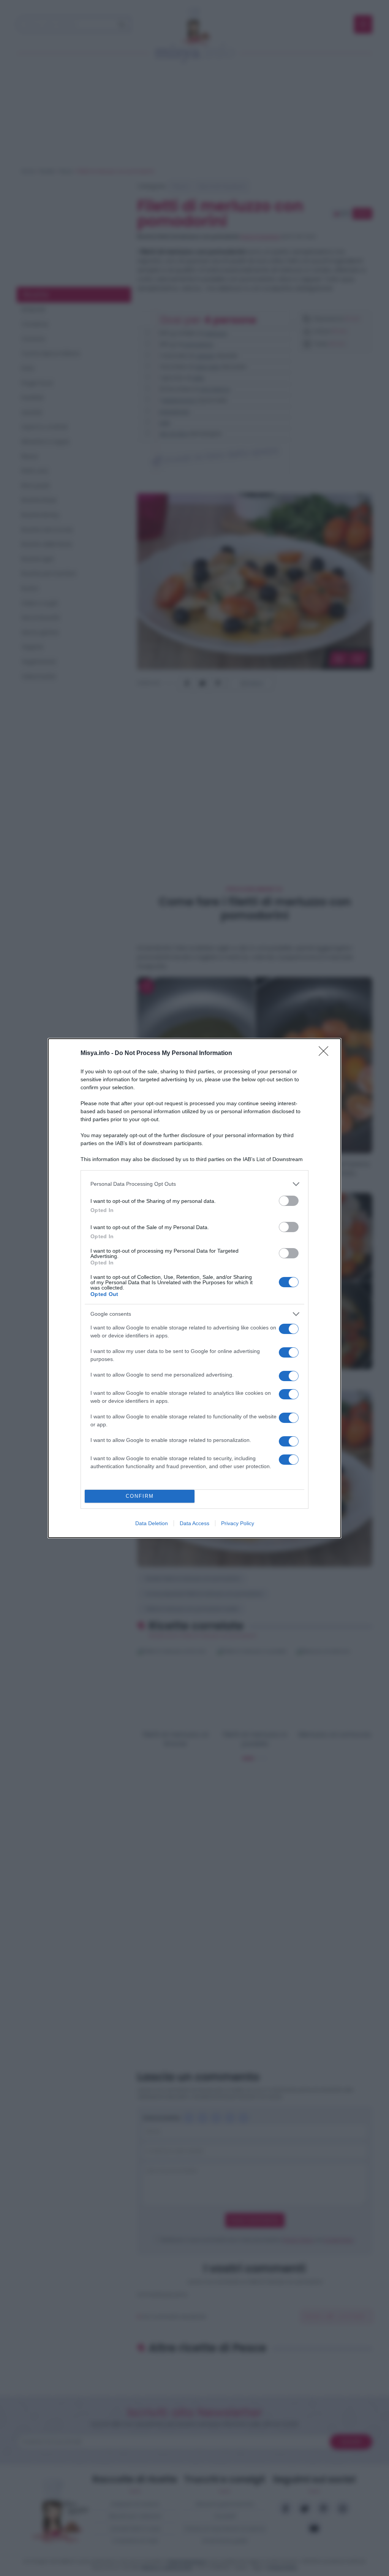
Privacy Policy (238, 1523)
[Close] (326, 1054)
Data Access (194, 1523)
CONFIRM (140, 1496)
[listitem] (194, 1184)
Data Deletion (152, 1523)
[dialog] (194, 1288)
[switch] (289, 1201)
